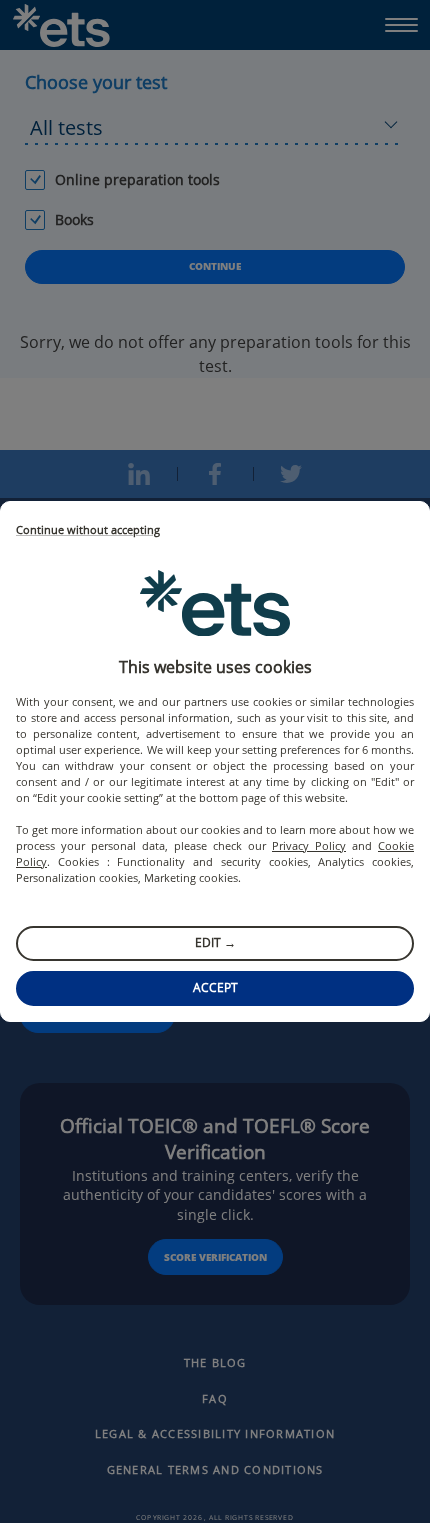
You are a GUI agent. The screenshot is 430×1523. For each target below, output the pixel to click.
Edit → (215, 942)
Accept (215, 987)
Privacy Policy (309, 845)
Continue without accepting (88, 530)
